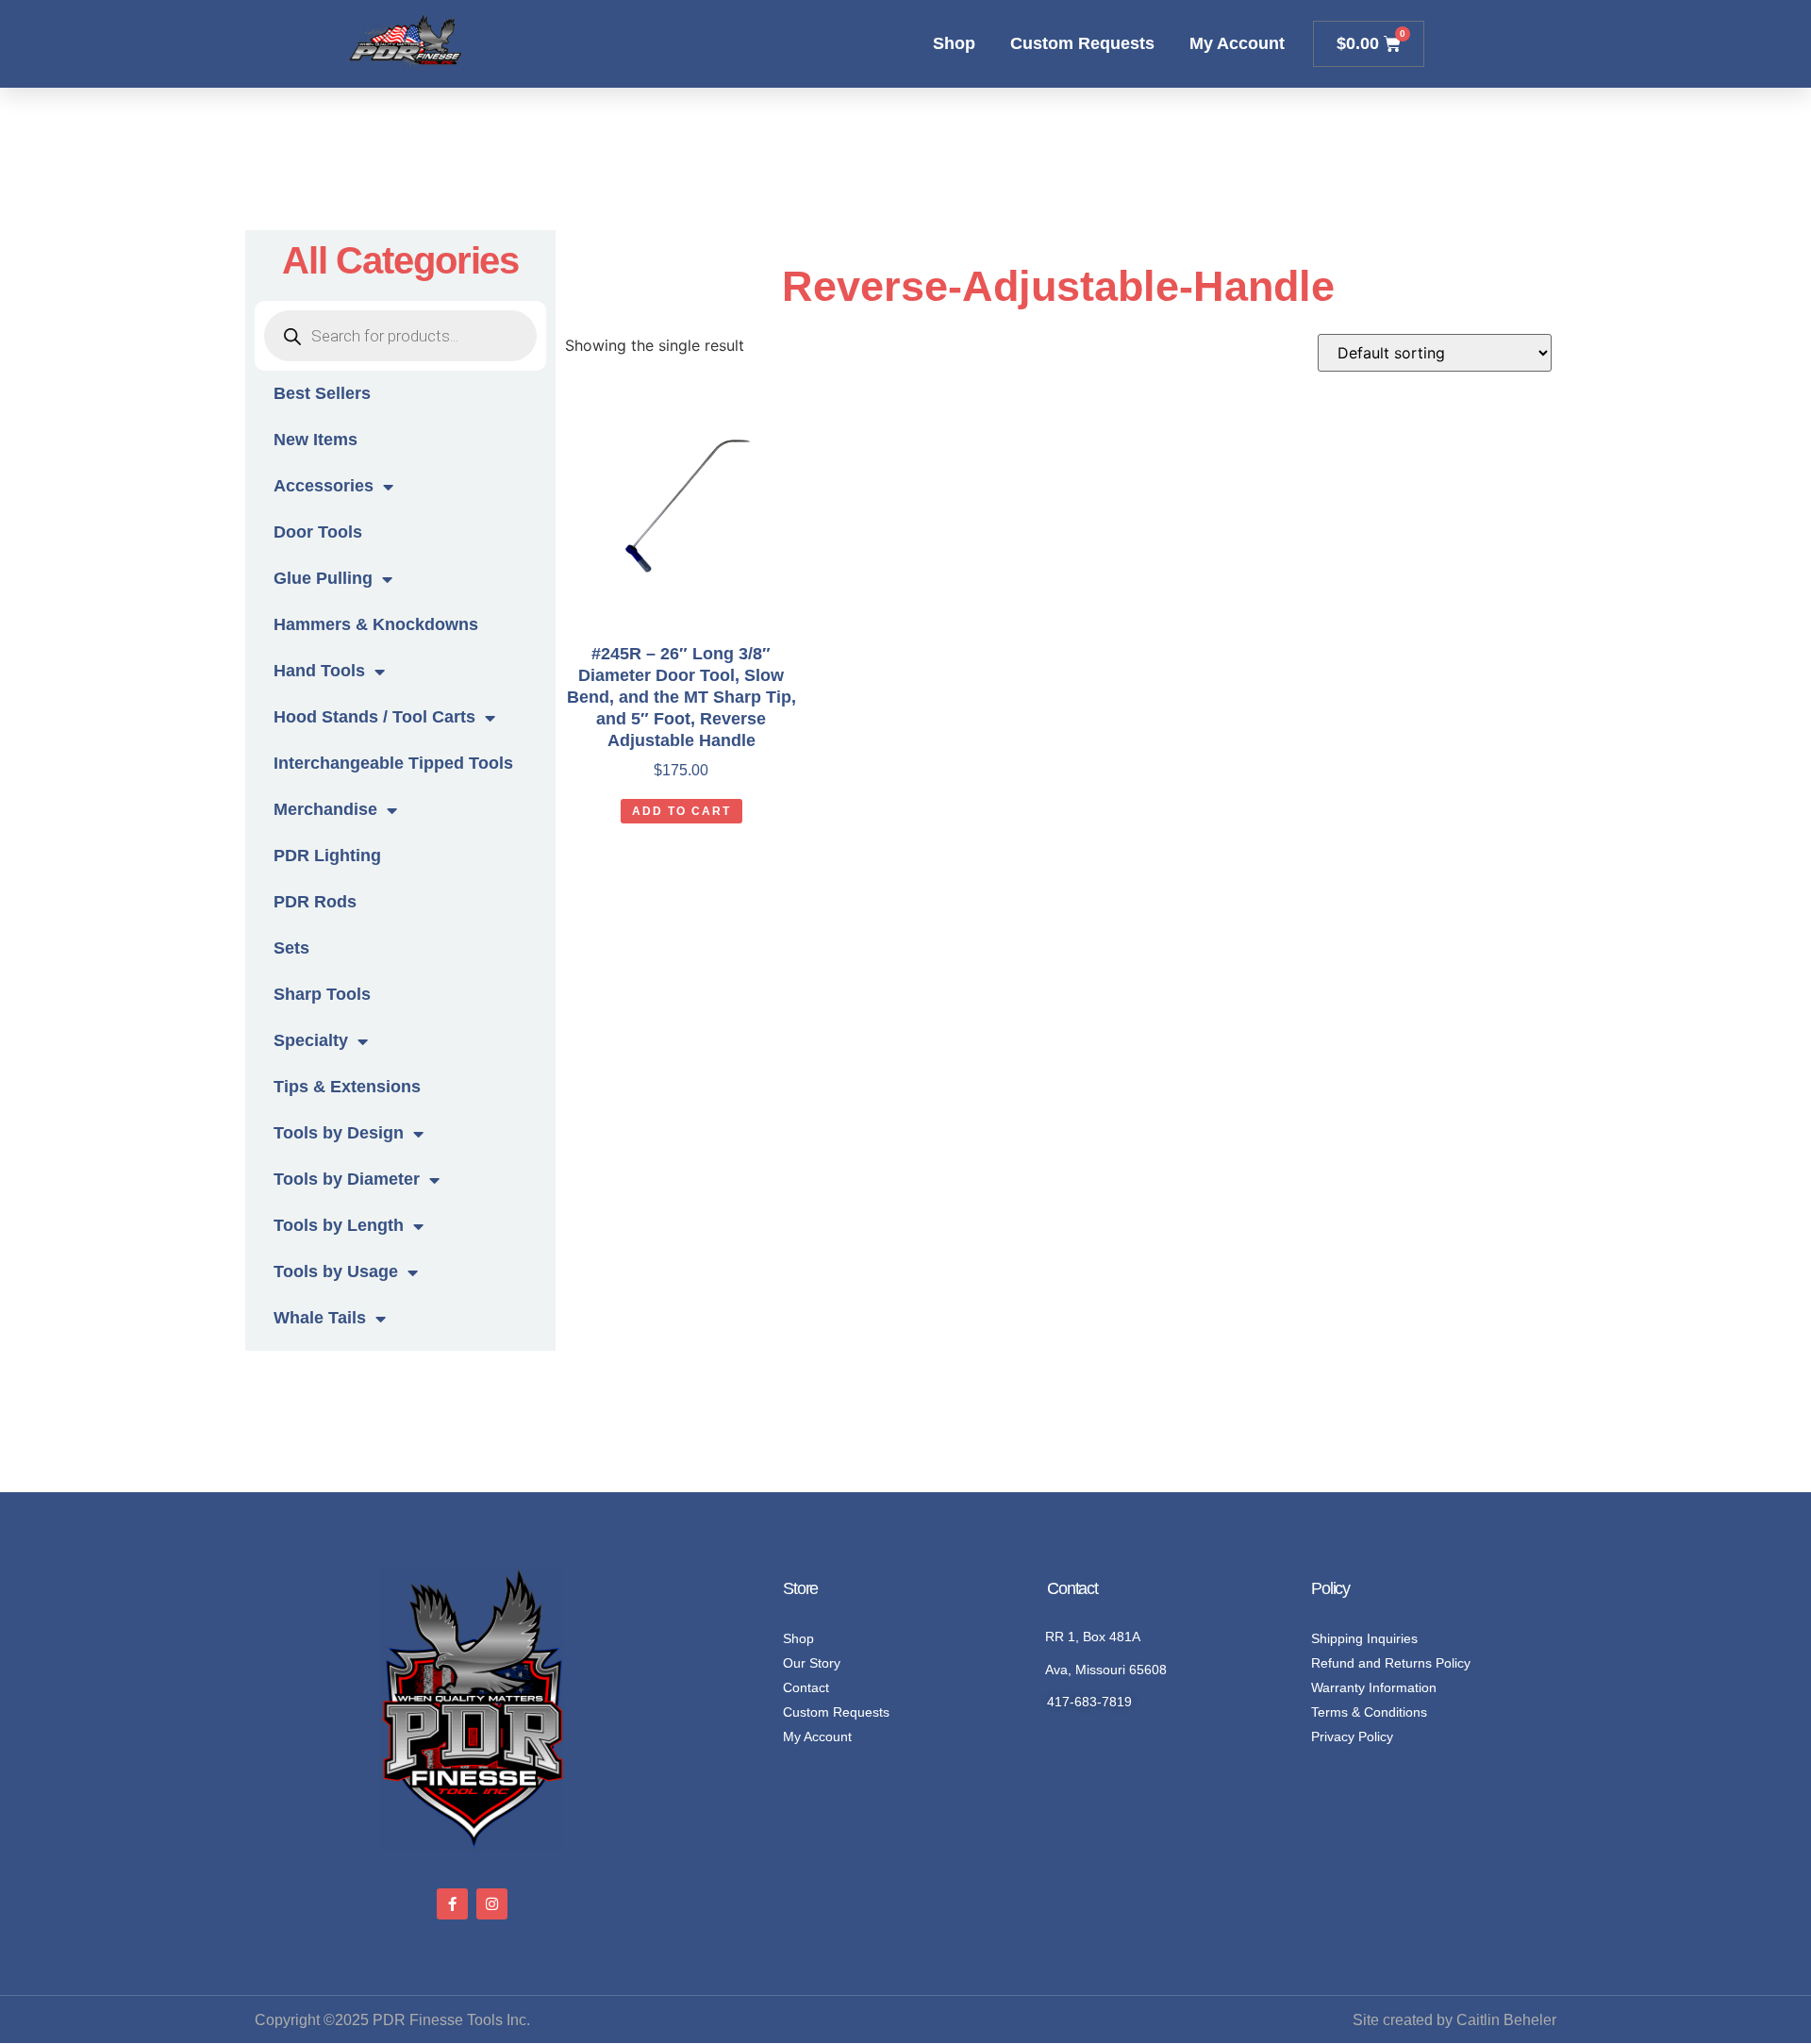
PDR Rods (315, 902)
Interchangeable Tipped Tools (393, 763)
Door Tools (318, 532)
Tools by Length (339, 1225)
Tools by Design (339, 1133)
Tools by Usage (336, 1271)
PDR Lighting (327, 856)
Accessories (324, 486)
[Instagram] (492, 1904)
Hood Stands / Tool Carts (374, 717)
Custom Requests (1082, 43)
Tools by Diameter (347, 1179)
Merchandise (325, 809)
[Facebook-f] (452, 1904)
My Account (1237, 43)
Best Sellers (322, 393)
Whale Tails (320, 1318)
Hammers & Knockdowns (376, 624)
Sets (291, 948)
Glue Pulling (323, 578)
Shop (954, 43)
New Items (316, 440)
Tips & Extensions (347, 1087)
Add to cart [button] (681, 811)
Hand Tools (319, 671)
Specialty (311, 1040)
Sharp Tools (322, 994)
